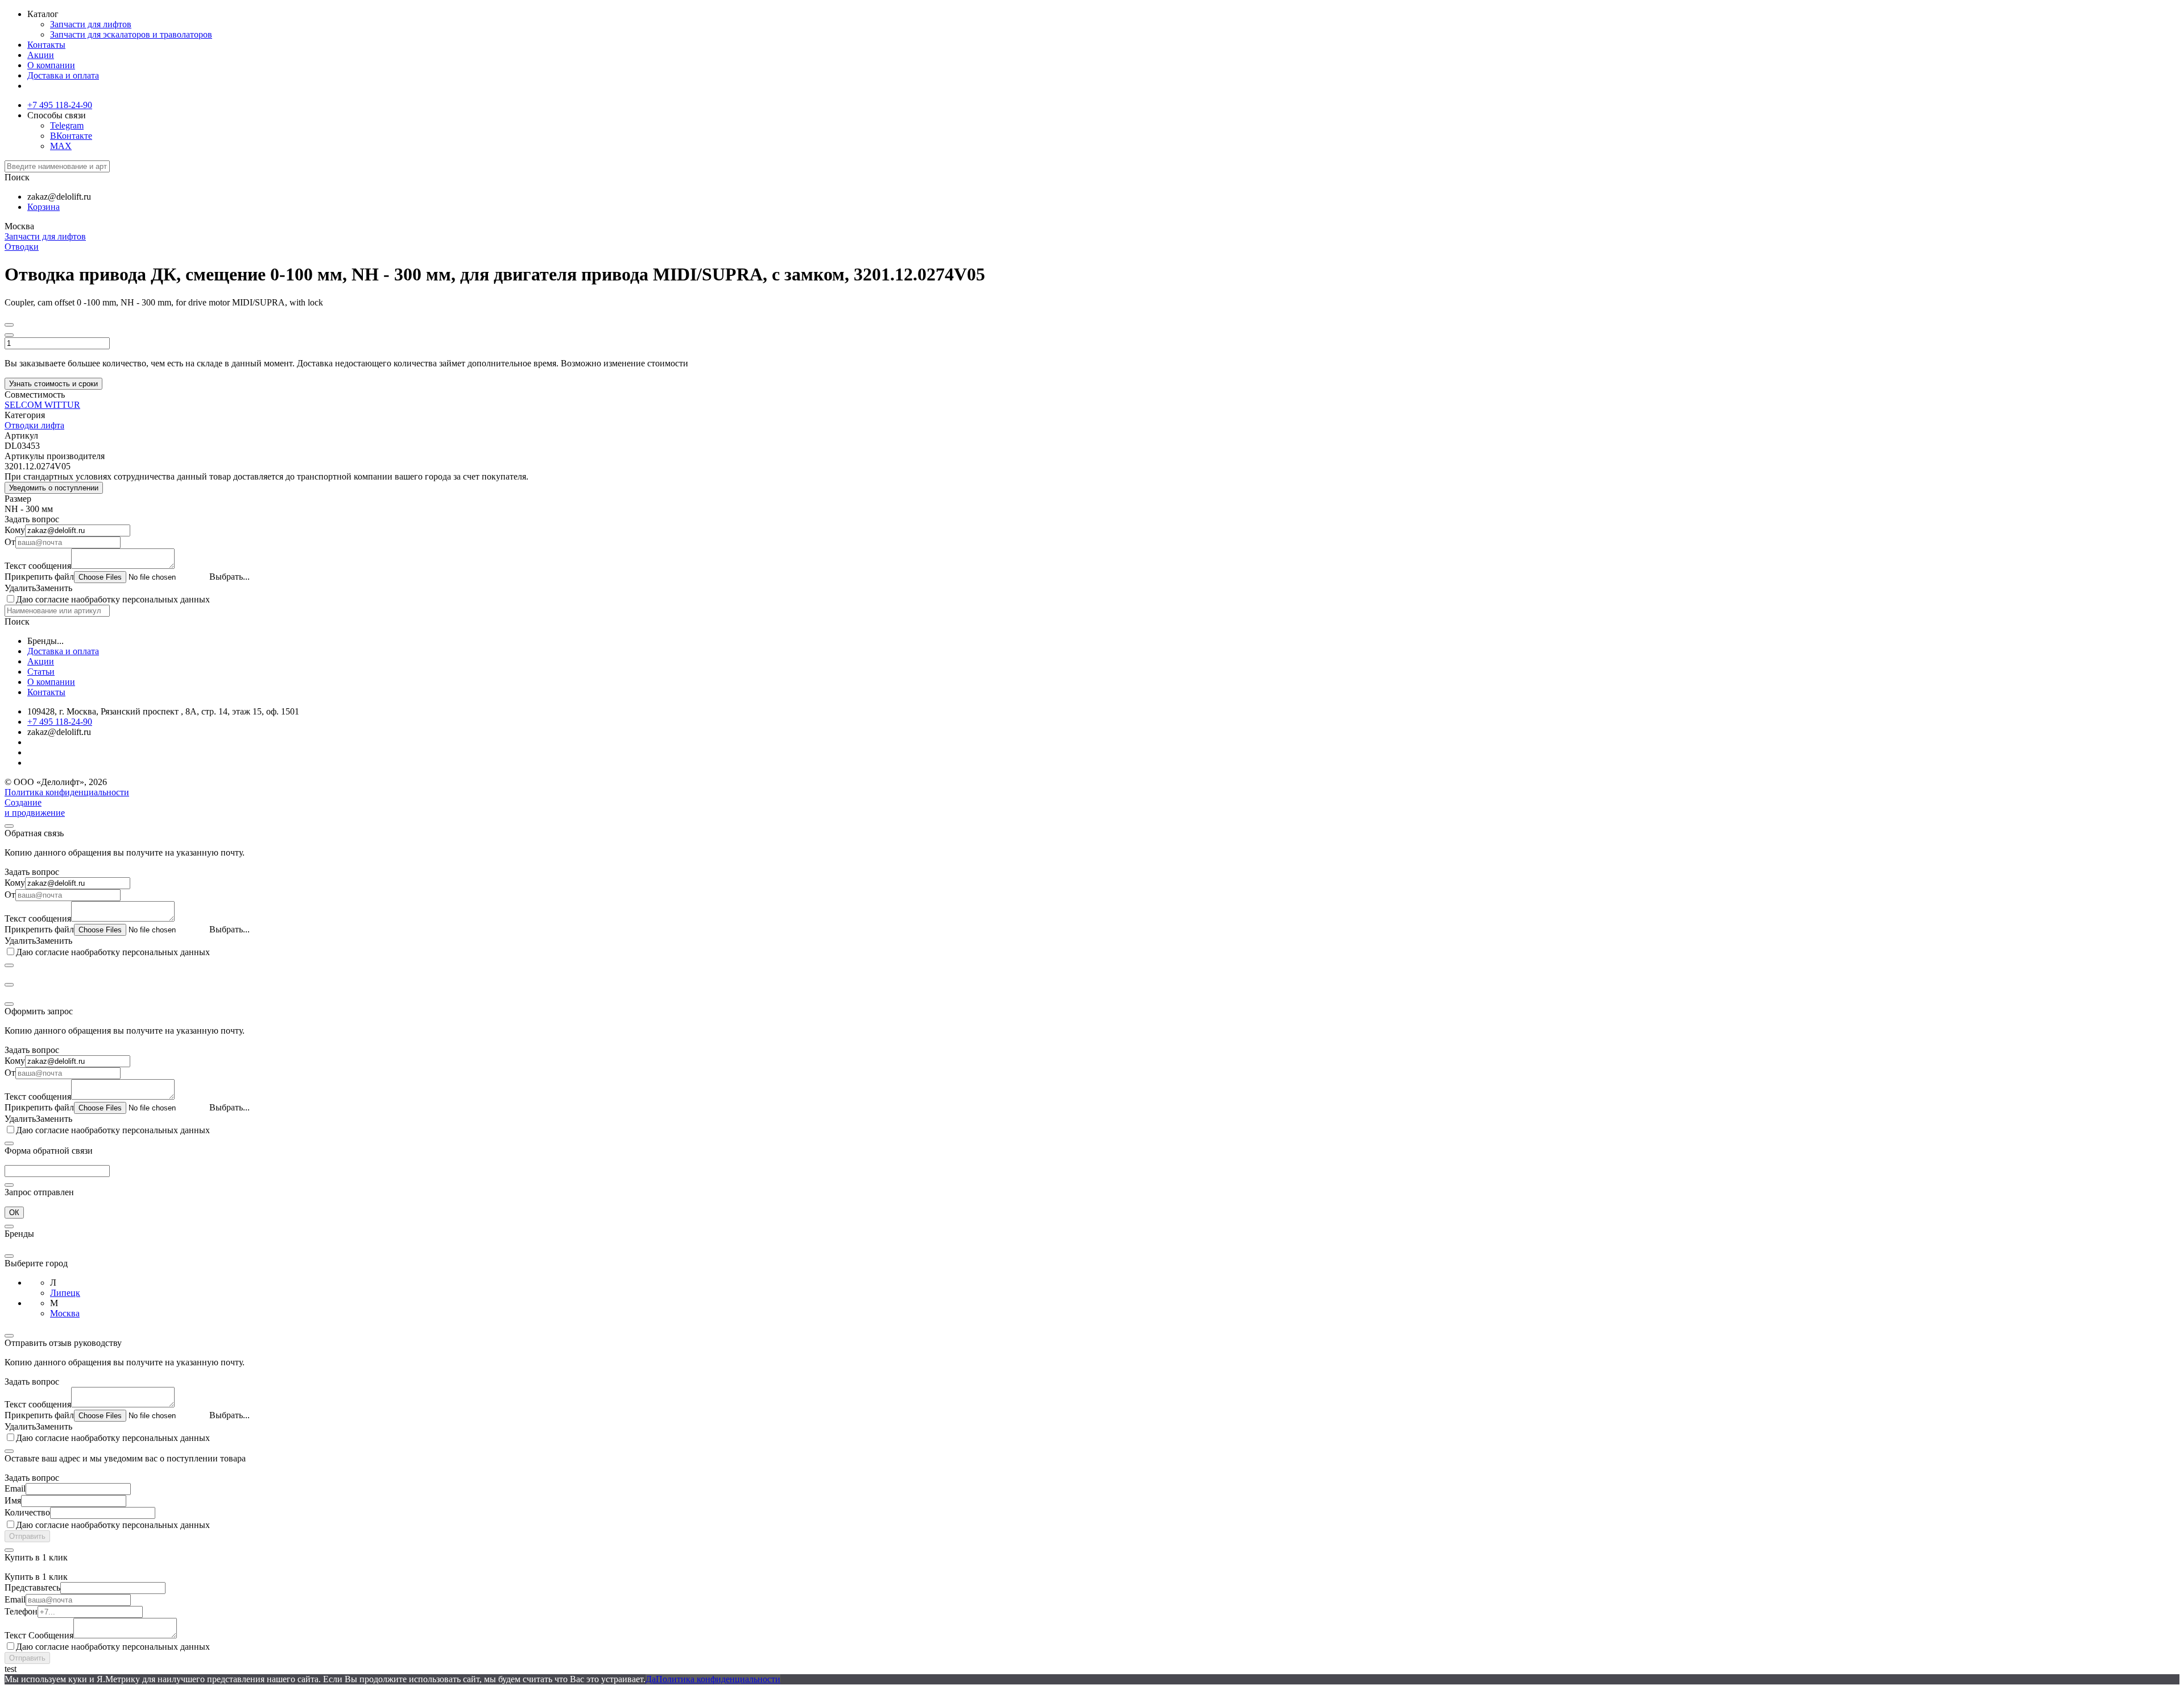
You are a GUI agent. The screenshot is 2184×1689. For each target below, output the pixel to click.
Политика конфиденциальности (67, 792)
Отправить (27, 1536)
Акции (41, 55)
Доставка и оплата (63, 75)
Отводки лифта (34, 425)
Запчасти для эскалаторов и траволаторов (131, 34)
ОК (14, 1213)
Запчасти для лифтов (91, 24)
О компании (51, 65)
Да (651, 1679)
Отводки (22, 247)
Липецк (65, 1293)
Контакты (46, 45)
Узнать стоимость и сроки (53, 384)
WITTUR (62, 405)
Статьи (41, 672)
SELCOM (24, 405)
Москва (65, 1313)
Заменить (54, 588)
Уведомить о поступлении (54, 488)
